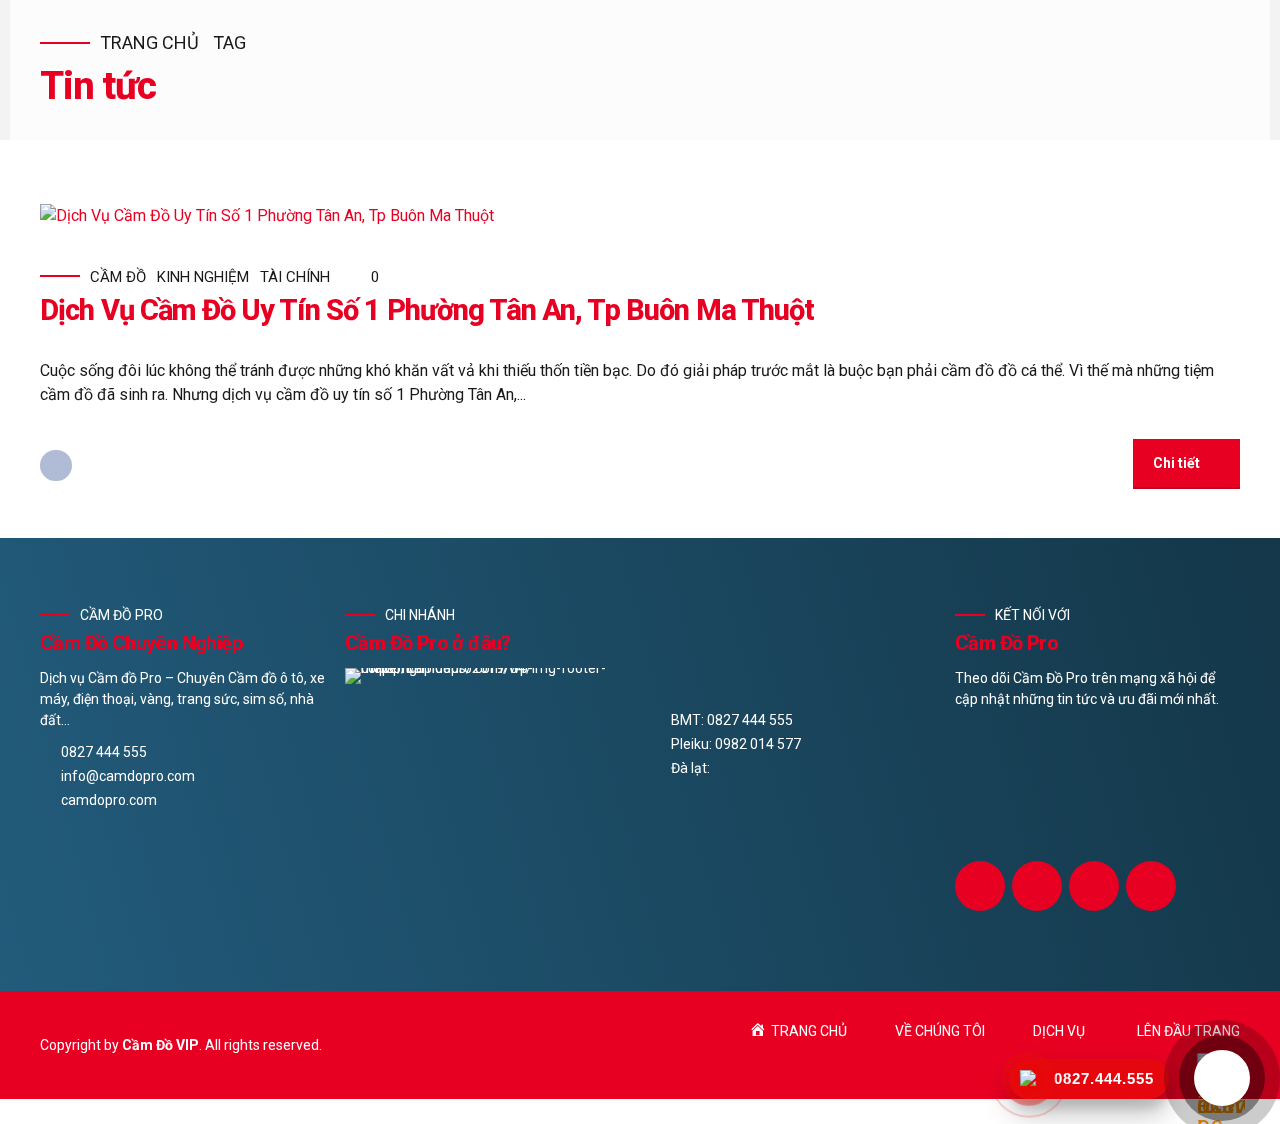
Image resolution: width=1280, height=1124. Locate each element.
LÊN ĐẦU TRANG (1188, 1031)
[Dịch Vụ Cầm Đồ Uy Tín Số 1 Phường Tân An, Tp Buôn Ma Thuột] (640, 216)
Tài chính (295, 277)
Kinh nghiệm (203, 277)
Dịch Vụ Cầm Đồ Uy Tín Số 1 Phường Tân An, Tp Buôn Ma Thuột (427, 310)
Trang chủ (149, 42)
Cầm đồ (118, 277)
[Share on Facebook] (56, 466)
